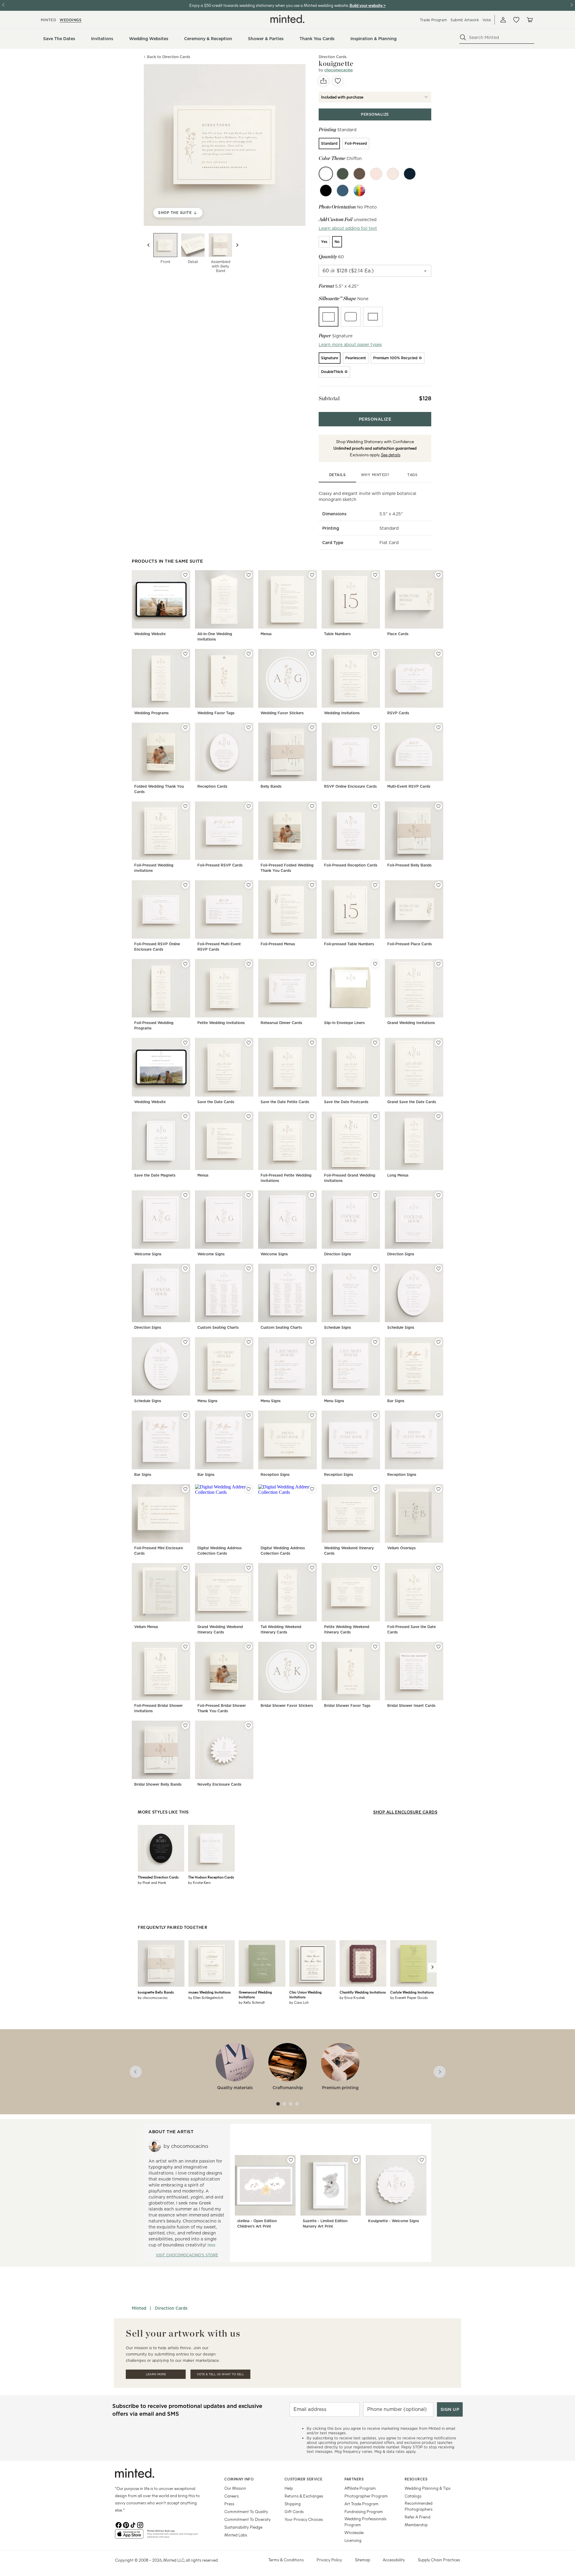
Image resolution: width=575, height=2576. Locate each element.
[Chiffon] (326, 174)
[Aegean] (410, 174)
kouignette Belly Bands (156, 1992)
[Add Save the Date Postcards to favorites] (375, 1043)
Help (289, 2488)
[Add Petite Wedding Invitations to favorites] (249, 964)
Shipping (293, 2504)
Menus (266, 634)
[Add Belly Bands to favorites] (312, 727)
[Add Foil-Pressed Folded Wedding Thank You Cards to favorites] (312, 806)
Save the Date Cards (216, 1102)
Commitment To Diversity (248, 2519)
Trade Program (433, 20)
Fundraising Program (364, 2511)
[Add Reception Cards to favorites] (249, 727)
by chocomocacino (153, 1997)
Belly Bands (271, 786)
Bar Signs (396, 1401)
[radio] (329, 144)
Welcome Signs (148, 1254)
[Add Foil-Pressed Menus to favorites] (312, 885)
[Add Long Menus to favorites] (438, 1116)
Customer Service (304, 2479)
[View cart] (529, 20)
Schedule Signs (338, 1327)
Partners (354, 2479)
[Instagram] (140, 2524)
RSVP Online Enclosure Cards (350, 786)
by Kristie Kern (199, 1882)
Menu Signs (207, 1401)
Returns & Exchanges (304, 2496)
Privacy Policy (329, 2560)
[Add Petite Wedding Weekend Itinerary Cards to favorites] (375, 1568)
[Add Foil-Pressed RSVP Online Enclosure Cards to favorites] (185, 885)
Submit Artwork (465, 20)
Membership (416, 2525)
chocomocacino (339, 70)
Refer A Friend (417, 2517)
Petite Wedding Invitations (221, 1023)
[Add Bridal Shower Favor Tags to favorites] (375, 1647)
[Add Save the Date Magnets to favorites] (185, 1116)
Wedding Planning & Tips (428, 2488)
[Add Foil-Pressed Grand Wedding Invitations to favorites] (375, 1116)
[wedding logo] (287, 19)
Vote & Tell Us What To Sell (220, 2374)
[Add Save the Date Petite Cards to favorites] (312, 1043)
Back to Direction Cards (169, 57)
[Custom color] (359, 191)
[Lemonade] (376, 174)
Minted (139, 2308)
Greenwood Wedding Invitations (255, 1994)
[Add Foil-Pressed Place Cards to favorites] (438, 885)
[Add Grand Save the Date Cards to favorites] (438, 1043)
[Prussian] (343, 191)
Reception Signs (275, 1475)
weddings (71, 20)
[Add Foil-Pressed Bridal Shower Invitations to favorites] (185, 1647)
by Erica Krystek (352, 1997)
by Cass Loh (299, 2002)
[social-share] (323, 81)
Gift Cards (294, 2511)
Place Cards (398, 634)
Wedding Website (150, 634)
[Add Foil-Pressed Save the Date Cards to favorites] (438, 1568)
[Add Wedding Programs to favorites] (185, 654)
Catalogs (413, 2496)
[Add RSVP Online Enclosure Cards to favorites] (375, 727)
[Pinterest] (126, 2524)
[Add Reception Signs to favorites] (312, 1415)
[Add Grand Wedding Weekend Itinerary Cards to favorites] (249, 1568)
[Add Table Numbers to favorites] (375, 575)
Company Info (239, 2479)
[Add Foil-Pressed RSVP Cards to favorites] (249, 806)
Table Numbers (337, 634)
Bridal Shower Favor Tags (347, 1705)
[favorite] (338, 81)
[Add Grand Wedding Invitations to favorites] (438, 964)
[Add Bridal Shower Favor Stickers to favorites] (312, 1647)
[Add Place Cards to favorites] (438, 575)
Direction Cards (171, 2308)
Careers (231, 2496)
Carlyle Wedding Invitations (412, 1992)
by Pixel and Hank (152, 1882)
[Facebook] (119, 2524)
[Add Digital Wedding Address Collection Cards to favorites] (249, 1489)
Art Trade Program (361, 2504)
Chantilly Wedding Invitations (363, 1992)
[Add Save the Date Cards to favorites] (249, 1043)
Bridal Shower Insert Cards (411, 1705)
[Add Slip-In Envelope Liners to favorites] (375, 964)
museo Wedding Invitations (209, 1992)
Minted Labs (236, 2535)
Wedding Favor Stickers (282, 713)
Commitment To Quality (246, 2511)
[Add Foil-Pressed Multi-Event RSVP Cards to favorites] (249, 885)
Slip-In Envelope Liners (344, 1023)
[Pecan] (359, 174)
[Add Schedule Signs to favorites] (375, 1269)
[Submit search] (463, 37)
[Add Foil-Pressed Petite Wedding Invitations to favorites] (312, 1116)
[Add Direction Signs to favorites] (375, 1195)
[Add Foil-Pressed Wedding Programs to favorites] (185, 964)
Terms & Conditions (286, 2560)
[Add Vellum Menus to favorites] (185, 1568)
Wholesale (354, 2532)
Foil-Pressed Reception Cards (351, 865)
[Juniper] (343, 174)
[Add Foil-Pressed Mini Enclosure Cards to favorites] (185, 1489)
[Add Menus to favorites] (312, 575)
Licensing (353, 2540)
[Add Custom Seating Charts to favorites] (249, 1269)
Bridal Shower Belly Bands (158, 1784)
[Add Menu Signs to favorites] (249, 1342)
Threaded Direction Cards (158, 1877)
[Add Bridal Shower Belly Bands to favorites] (185, 1725)
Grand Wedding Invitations (411, 1023)
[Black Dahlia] (326, 191)
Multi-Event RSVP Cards (409, 786)
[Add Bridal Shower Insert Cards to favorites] (438, 1647)
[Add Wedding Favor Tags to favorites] (249, 654)
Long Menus (398, 1175)
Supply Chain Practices (439, 2560)
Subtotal (329, 398)
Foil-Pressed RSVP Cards (220, 865)
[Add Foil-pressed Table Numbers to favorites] (375, 885)
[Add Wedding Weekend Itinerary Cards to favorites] (375, 1489)
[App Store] (129, 2536)
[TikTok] (133, 2524)
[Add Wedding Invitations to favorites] (375, 654)
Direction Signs (338, 1254)
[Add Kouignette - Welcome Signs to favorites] (422, 2160)
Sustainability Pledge (243, 2527)
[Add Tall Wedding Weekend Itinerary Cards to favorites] (312, 1568)
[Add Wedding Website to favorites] (185, 575)
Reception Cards (212, 786)
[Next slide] (237, 245)
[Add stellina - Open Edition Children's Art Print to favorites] (291, 2160)
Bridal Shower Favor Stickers (287, 1705)
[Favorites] (516, 20)
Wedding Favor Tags (216, 713)
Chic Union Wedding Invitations (305, 1994)
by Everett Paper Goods (409, 1997)
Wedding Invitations (342, 713)
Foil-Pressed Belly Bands (409, 865)
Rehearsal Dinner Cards (281, 1023)
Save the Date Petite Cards (285, 1102)
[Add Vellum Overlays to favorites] (438, 1489)
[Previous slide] (149, 245)
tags (412, 475)
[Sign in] (503, 20)
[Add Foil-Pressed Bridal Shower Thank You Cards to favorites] (249, 1647)
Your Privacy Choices (304, 2519)
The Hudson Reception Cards (211, 1877)
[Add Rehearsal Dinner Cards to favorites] (312, 964)
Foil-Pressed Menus (278, 944)
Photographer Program (366, 2496)
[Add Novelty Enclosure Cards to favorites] (249, 1725)
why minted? (375, 475)
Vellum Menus (146, 1627)
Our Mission (235, 2488)
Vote (487, 20)
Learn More (156, 2374)
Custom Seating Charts (218, 1327)
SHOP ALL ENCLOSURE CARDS (405, 1812)
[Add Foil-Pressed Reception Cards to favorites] (375, 806)
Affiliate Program (360, 2488)
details (338, 475)
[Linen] (393, 174)
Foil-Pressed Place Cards (410, 944)
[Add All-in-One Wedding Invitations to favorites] (249, 575)
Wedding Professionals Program (365, 2522)
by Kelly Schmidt (252, 2002)
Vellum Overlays (401, 1548)
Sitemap (363, 2560)
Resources (416, 2479)
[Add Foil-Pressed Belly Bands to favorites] (438, 806)
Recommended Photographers (419, 2506)
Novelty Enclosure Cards (219, 1784)
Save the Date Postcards (346, 1102)
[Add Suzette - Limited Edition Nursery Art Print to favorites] (356, 2160)
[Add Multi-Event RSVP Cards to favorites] (438, 727)
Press (229, 2504)
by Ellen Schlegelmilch (206, 1997)
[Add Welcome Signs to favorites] (185, 1195)
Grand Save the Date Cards (412, 1102)
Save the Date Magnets (155, 1175)
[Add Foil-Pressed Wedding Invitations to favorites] (185, 806)
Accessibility (394, 2560)
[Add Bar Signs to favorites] (438, 1342)
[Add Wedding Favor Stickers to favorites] (312, 654)
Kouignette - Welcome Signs (394, 2221)
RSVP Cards (398, 713)
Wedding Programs (151, 713)
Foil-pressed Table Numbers (349, 944)
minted (48, 20)
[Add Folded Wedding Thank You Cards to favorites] (185, 727)
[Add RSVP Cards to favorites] (438, 654)
